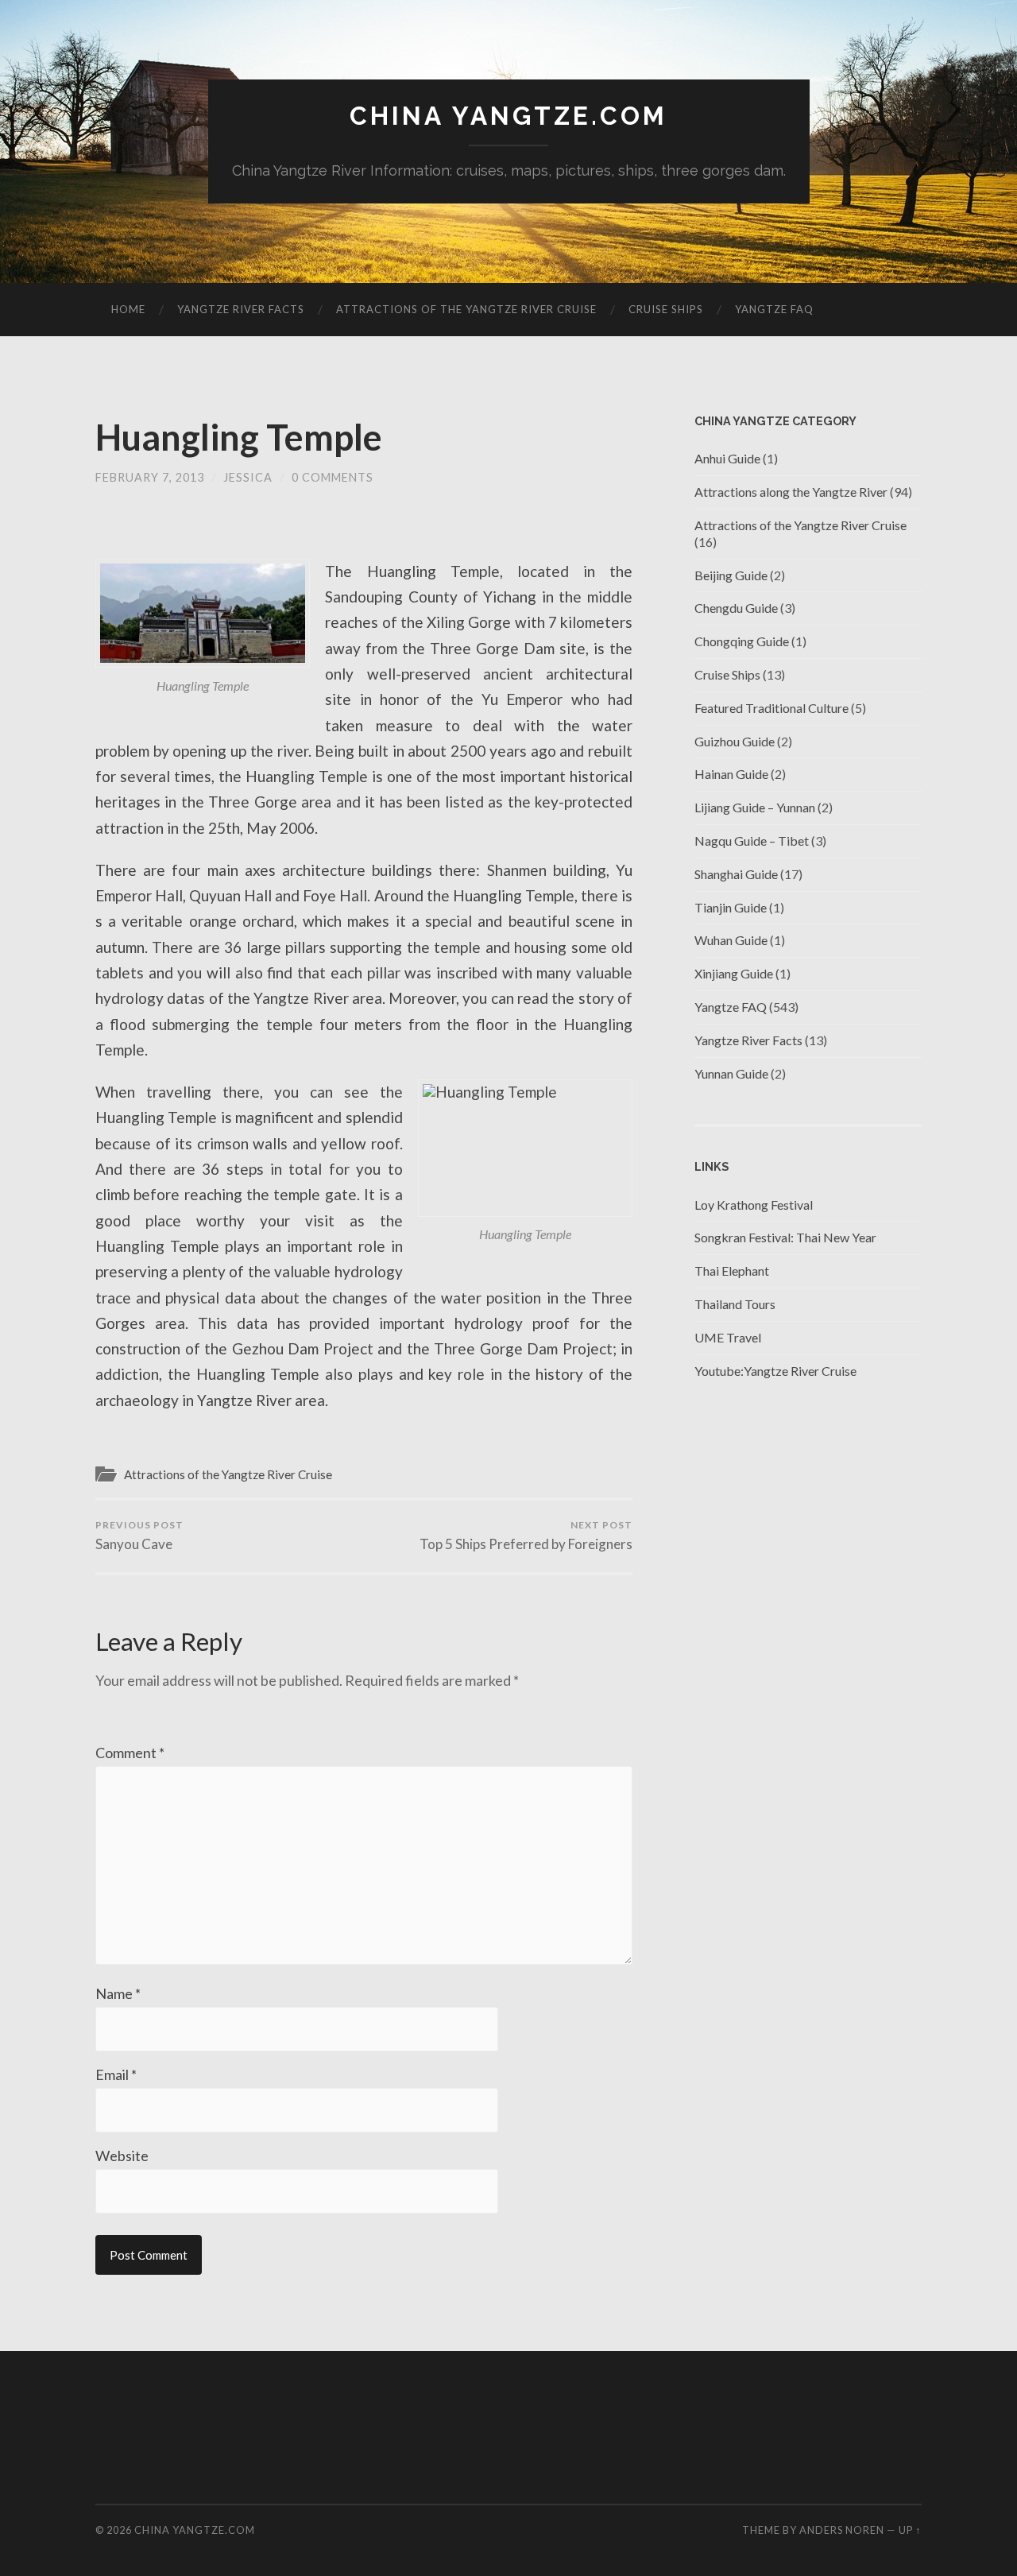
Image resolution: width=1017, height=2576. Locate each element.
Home (128, 309)
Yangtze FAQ (774, 309)
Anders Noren (842, 2530)
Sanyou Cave (139, 1536)
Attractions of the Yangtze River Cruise (466, 309)
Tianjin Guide (731, 907)
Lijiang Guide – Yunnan (755, 807)
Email (116, 2074)
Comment (130, 1753)
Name (118, 1993)
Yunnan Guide (731, 1073)
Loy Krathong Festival (754, 1205)
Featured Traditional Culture (771, 708)
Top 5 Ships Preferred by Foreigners (526, 1536)
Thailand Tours (735, 1304)
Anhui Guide (727, 458)
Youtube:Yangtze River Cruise (775, 1371)
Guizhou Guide (735, 741)
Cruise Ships (666, 309)
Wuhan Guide (731, 940)
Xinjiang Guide (734, 973)
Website (122, 2156)
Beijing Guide (731, 575)
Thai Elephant (732, 1271)
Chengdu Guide (736, 608)
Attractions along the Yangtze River (791, 492)
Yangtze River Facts (241, 309)
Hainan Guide (731, 774)
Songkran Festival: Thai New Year (785, 1237)
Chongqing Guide (742, 641)
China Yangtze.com (508, 116)
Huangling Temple (239, 437)
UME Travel (728, 1337)
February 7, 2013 (150, 477)
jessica (248, 477)
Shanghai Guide (736, 874)
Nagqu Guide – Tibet (752, 841)
